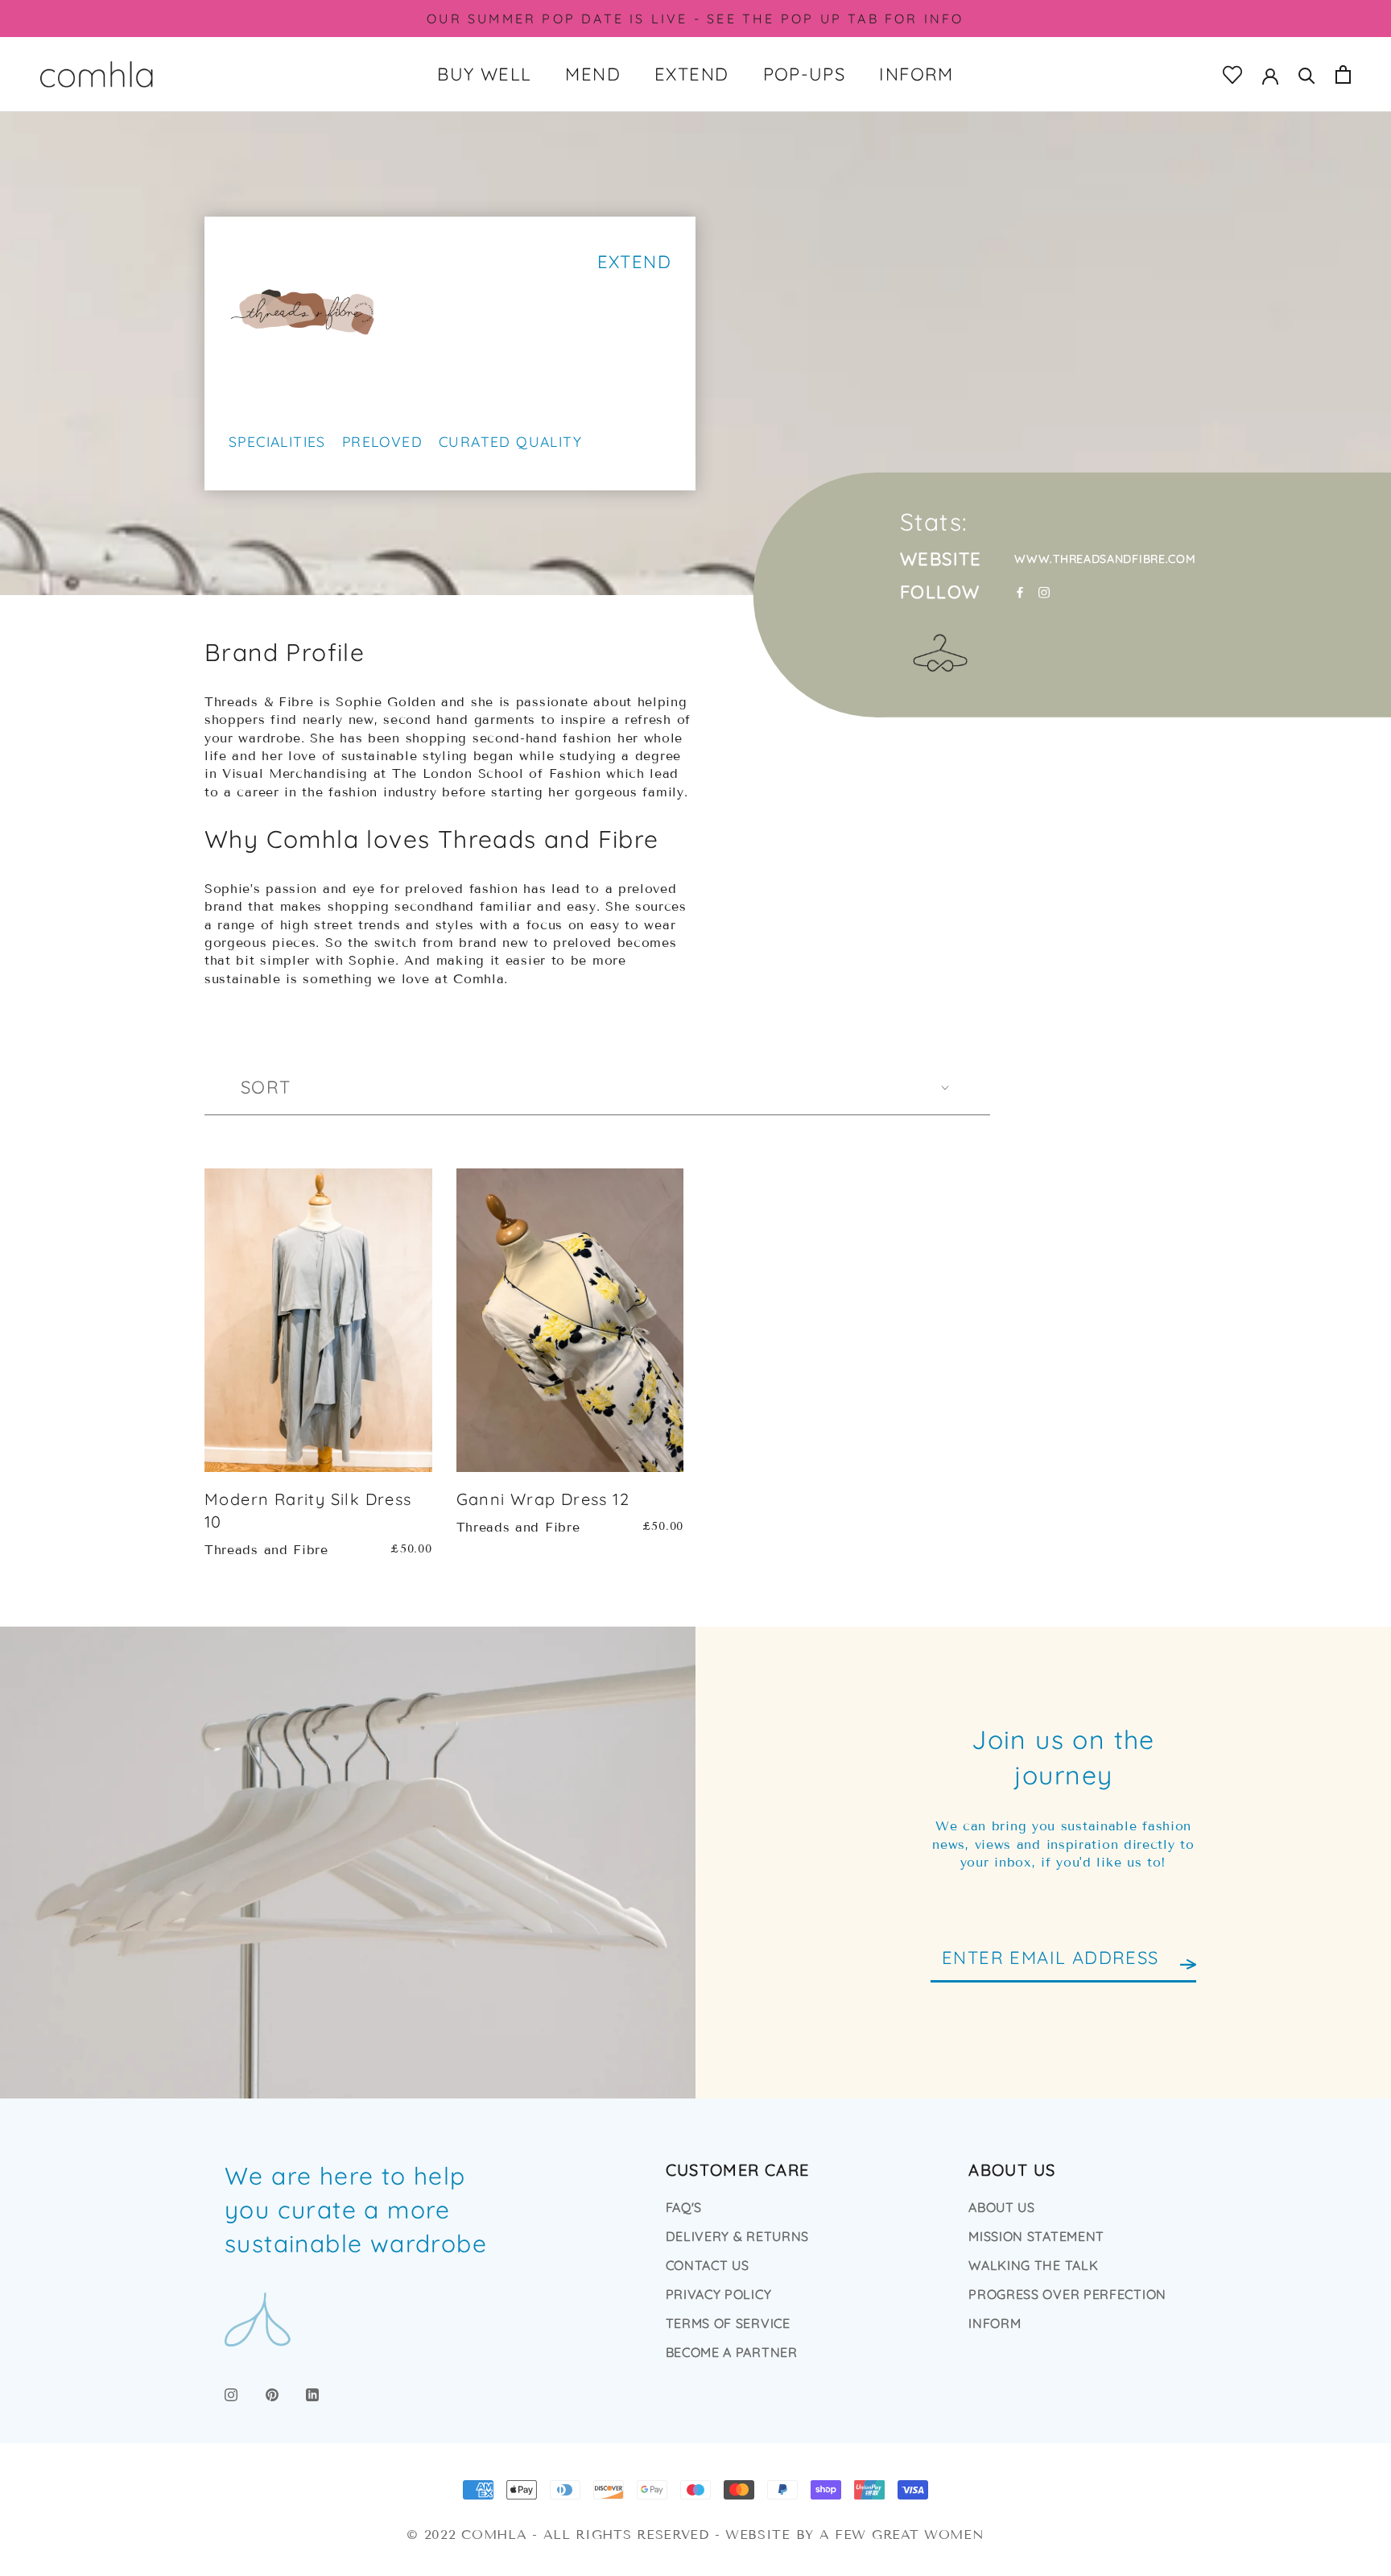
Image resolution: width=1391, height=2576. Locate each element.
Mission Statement (1036, 2236)
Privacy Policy (719, 2294)
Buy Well (484, 74)
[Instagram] (1044, 592)
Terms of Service (728, 2323)
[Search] (1307, 74)
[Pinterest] (272, 2393)
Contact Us (708, 2265)
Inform (916, 74)
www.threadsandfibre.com (1105, 558)
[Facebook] (1020, 592)
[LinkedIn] (312, 2393)
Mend (593, 74)
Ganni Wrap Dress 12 (543, 1499)
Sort (266, 1087)
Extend (691, 74)
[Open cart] (1343, 74)
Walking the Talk (1033, 2265)
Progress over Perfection (1067, 2294)
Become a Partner (732, 2352)
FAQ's (684, 2207)
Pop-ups (805, 74)
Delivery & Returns (738, 2236)
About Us (1002, 2207)
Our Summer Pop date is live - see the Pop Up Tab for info (695, 19)
